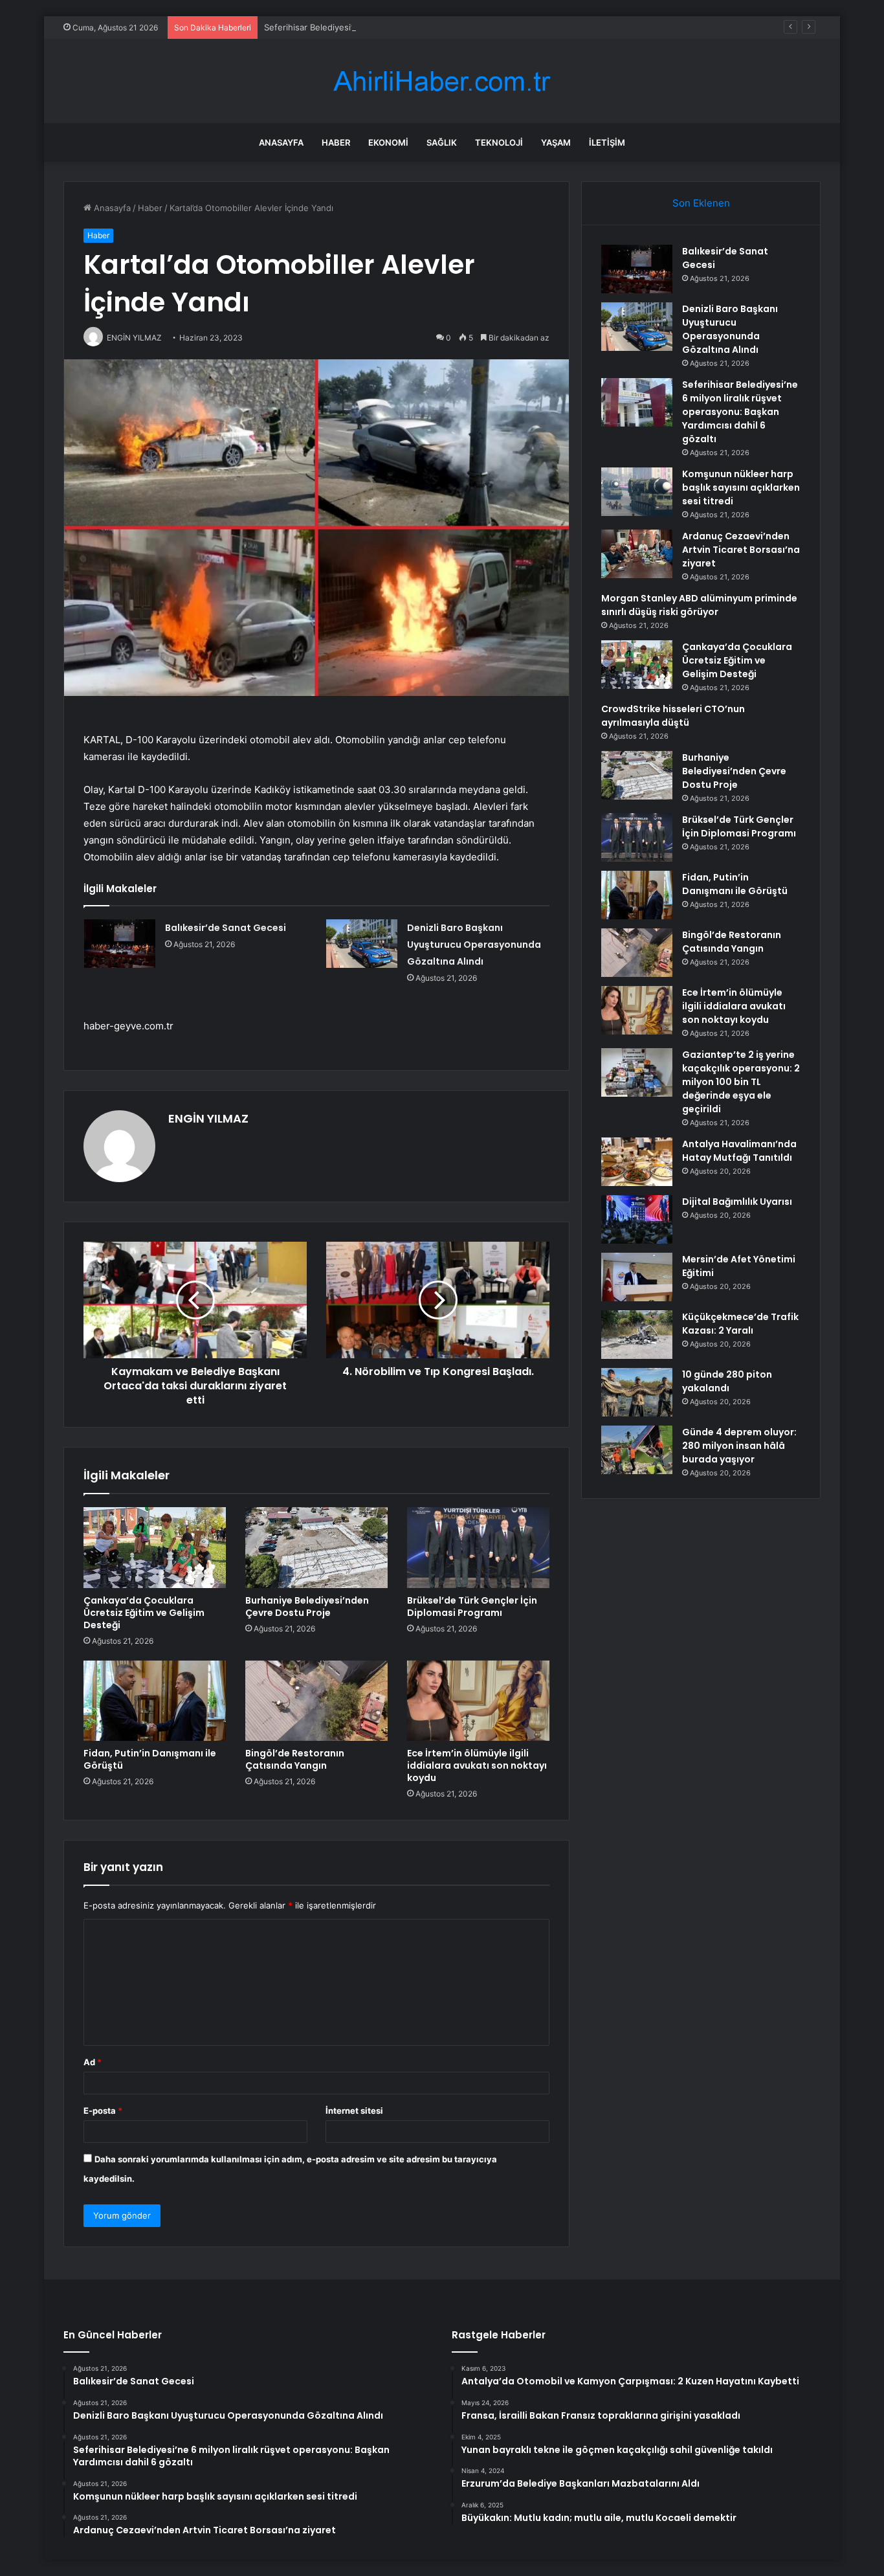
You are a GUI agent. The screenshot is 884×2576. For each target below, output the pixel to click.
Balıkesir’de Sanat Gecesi (226, 928)
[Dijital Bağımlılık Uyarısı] (637, 1219)
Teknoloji (499, 142)
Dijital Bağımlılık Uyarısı (737, 1202)
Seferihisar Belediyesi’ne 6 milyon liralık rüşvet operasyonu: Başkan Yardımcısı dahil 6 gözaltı (449, 27)
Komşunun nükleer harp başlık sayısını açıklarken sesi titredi (741, 487)
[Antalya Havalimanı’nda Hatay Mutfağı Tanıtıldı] (637, 1162)
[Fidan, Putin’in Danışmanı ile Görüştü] (155, 1701)
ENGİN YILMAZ (208, 1118)
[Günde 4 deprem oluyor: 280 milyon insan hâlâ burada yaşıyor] (637, 1450)
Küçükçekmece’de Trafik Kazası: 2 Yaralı (740, 1324)
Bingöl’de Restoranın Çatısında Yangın (295, 1759)
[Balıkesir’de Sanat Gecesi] (120, 944)
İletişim (607, 142)
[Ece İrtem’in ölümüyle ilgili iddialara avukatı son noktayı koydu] (478, 1701)
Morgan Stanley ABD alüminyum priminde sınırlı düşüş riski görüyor (699, 605)
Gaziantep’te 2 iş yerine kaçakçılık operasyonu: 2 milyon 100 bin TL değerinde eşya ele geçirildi (741, 1082)
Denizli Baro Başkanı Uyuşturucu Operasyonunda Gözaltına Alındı (474, 945)
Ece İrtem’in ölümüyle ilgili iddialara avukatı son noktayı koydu (477, 1765)
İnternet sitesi (354, 2111)
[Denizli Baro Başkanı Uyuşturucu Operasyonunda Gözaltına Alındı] (362, 944)
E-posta (103, 2111)
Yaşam (556, 142)
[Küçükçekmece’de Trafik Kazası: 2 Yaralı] (637, 1335)
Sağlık (442, 142)
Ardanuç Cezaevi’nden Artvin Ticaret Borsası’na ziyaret (741, 550)
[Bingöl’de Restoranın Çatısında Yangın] (316, 1701)
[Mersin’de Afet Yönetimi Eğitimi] (637, 1277)
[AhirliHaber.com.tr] (442, 81)
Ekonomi (388, 142)
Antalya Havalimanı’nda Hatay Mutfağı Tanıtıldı (739, 1151)
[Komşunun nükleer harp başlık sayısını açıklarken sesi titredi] (637, 492)
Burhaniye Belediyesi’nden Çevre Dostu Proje (307, 1607)
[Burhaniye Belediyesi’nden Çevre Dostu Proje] (316, 1547)
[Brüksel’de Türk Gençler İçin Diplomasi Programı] (478, 1547)
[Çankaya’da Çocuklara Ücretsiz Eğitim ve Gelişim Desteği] (155, 1547)
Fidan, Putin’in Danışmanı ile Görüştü (150, 1759)
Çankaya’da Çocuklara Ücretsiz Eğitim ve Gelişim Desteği (144, 1613)
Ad (93, 2062)
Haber (336, 142)
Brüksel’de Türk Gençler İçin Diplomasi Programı (472, 1607)
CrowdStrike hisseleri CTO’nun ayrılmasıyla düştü (673, 716)
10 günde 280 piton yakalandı (727, 1381)
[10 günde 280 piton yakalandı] (637, 1392)
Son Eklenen (701, 203)
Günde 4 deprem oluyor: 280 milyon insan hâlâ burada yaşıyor (739, 1446)
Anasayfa (281, 142)
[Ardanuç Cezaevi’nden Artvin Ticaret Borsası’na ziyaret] (637, 554)
